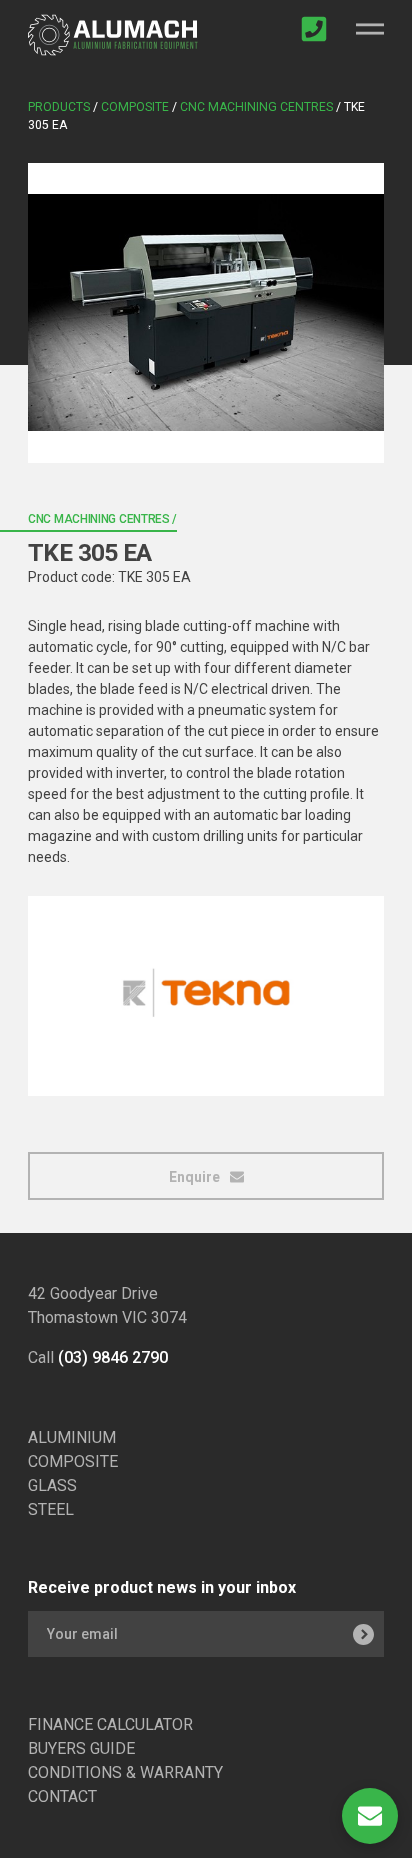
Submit (363, 1634)
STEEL (51, 1509)
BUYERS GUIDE (81, 1748)
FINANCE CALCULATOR (110, 1724)
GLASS (52, 1485)
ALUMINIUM (72, 1437)
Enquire (196, 1177)
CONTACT (62, 1796)
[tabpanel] (206, 313)
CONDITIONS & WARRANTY (125, 1772)
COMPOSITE (73, 1461)
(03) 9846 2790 (113, 1357)
